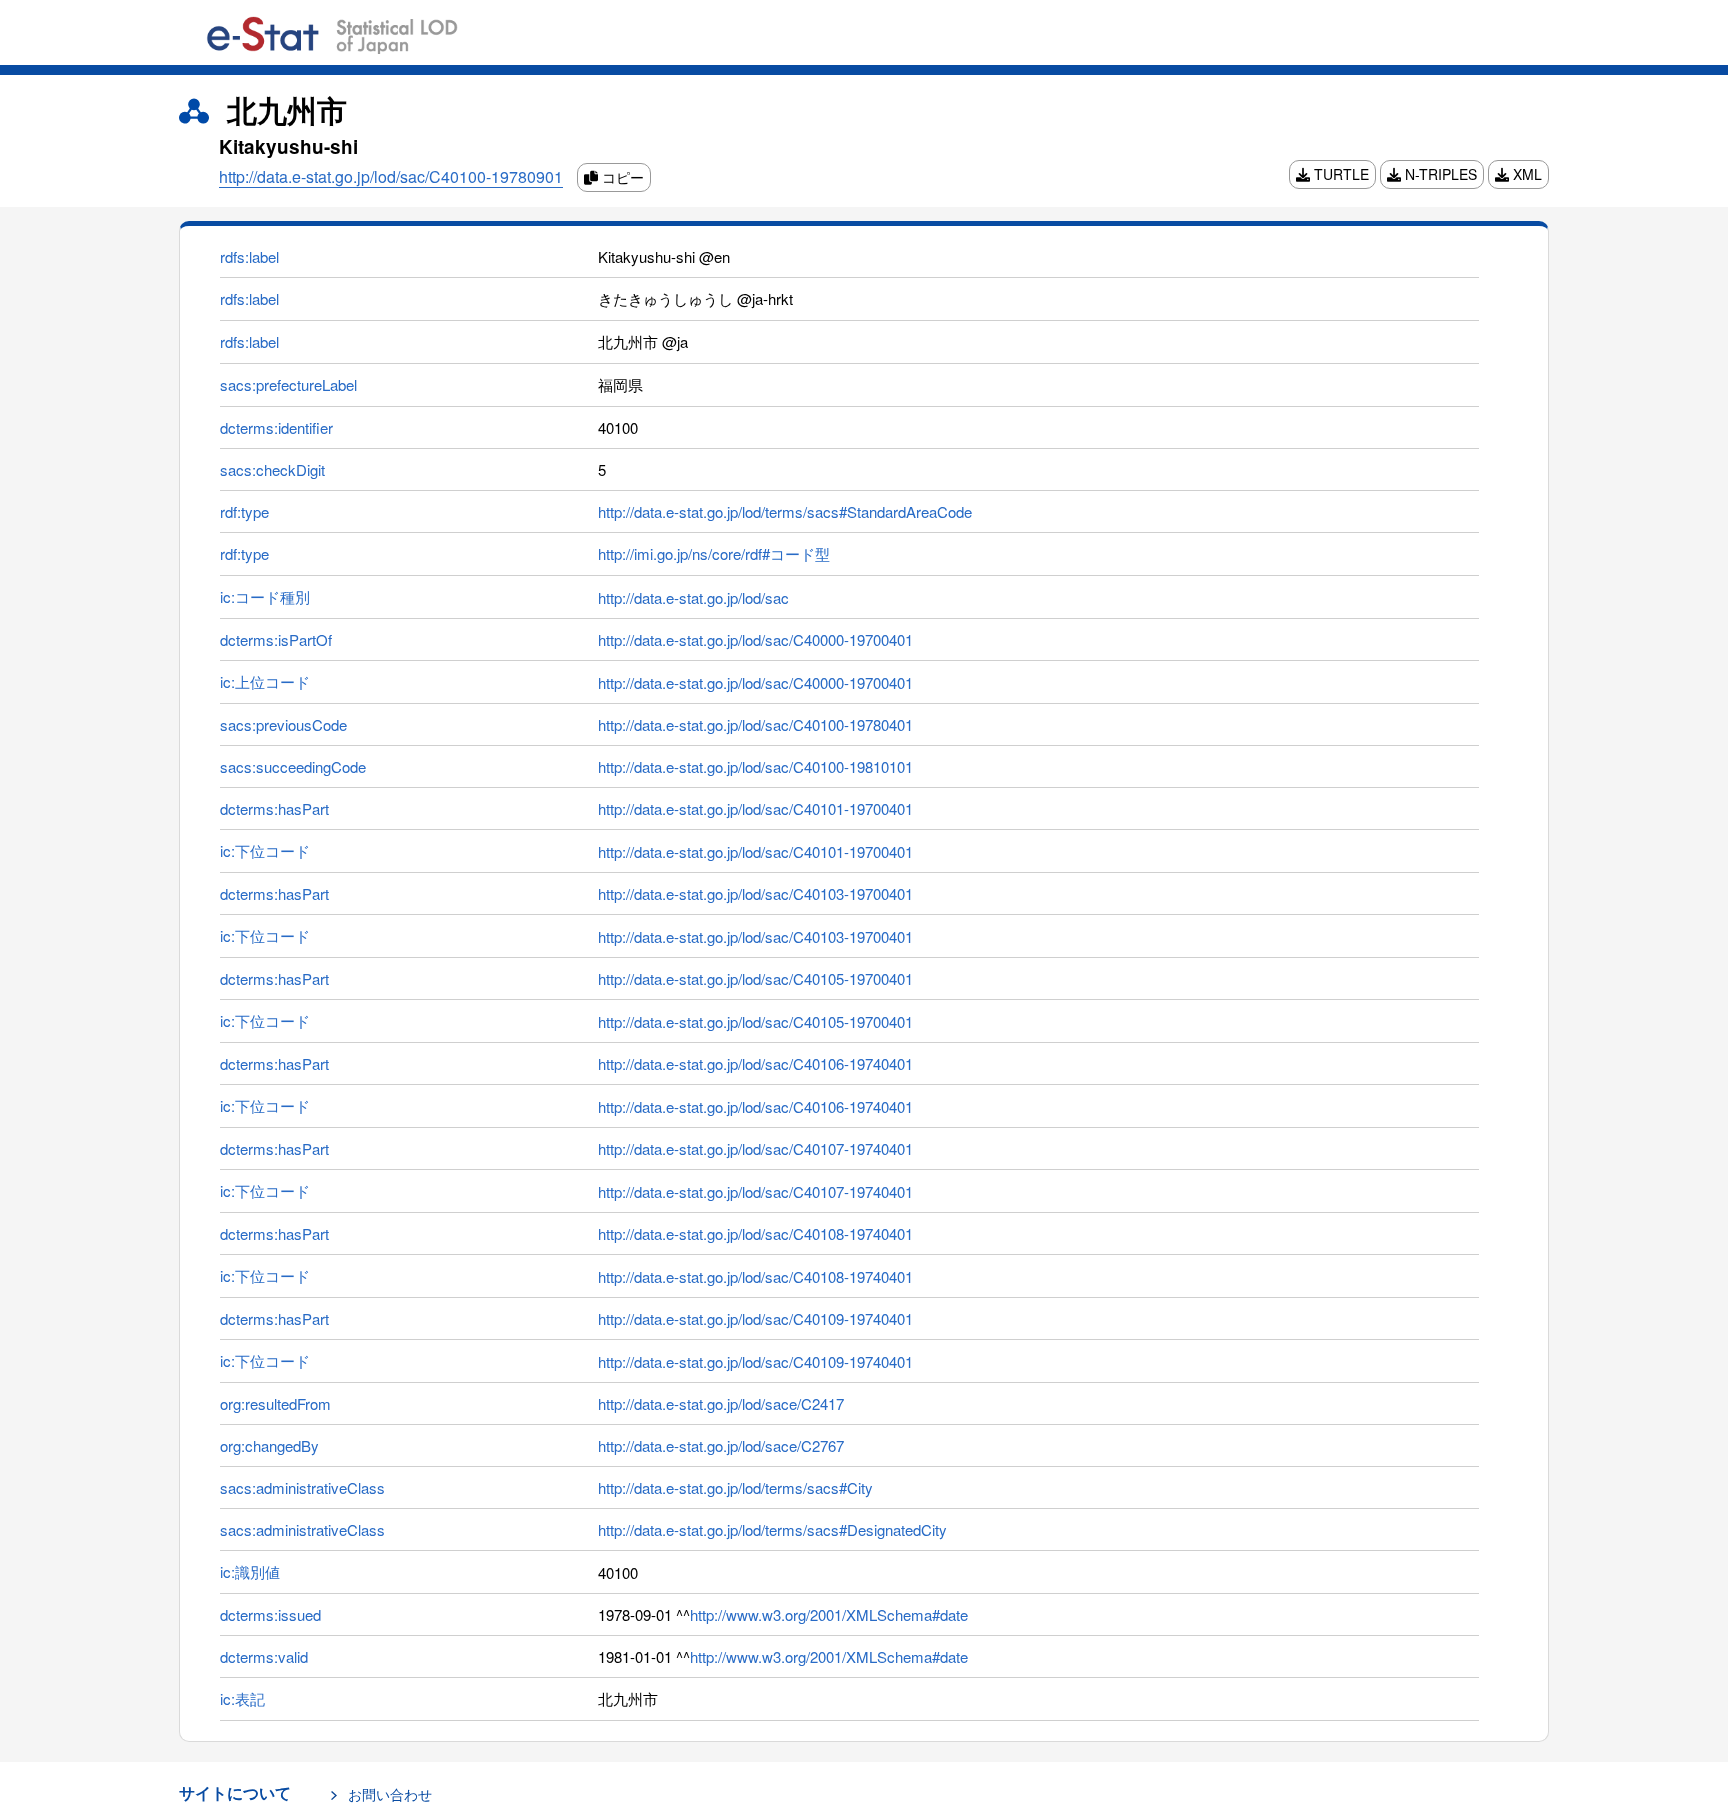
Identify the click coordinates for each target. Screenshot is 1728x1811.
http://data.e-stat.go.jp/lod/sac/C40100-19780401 (755, 724)
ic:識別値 (250, 1571)
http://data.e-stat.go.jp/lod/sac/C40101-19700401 (755, 808)
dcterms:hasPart (274, 808)
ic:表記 (242, 1698)
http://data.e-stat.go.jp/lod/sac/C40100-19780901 (391, 176)
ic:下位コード (265, 850)
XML (1525, 174)
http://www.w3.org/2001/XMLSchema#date (829, 1614)
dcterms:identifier (276, 427)
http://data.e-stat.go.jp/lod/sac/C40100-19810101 (755, 766)
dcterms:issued (270, 1614)
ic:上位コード (265, 681)
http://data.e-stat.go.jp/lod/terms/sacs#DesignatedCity (772, 1529)
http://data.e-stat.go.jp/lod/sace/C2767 (721, 1445)
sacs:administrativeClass (302, 1487)
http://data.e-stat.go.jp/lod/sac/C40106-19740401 (755, 1063)
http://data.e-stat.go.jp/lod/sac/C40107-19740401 (755, 1148)
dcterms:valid (264, 1656)
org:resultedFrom (275, 1403)
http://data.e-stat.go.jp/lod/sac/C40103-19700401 (755, 893)
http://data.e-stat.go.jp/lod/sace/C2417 (721, 1403)
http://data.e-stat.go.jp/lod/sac (693, 597)
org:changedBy (269, 1445)
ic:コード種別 (265, 596)
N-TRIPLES (1439, 174)
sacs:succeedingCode (293, 766)
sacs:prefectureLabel (288, 384)
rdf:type (244, 511)
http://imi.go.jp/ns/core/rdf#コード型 (714, 553)
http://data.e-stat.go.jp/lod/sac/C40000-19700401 (755, 639)
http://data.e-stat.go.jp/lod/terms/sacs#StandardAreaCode (785, 511)
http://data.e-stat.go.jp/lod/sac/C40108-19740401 (755, 1233)
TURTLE (1339, 174)
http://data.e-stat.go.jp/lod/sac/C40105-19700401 (755, 978)
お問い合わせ (390, 1794)
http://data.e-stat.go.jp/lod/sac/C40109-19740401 (755, 1318)
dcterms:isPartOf (276, 639)
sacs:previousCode (283, 724)
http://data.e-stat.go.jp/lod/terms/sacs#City (735, 1487)
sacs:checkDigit (272, 469)
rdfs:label (249, 256)
